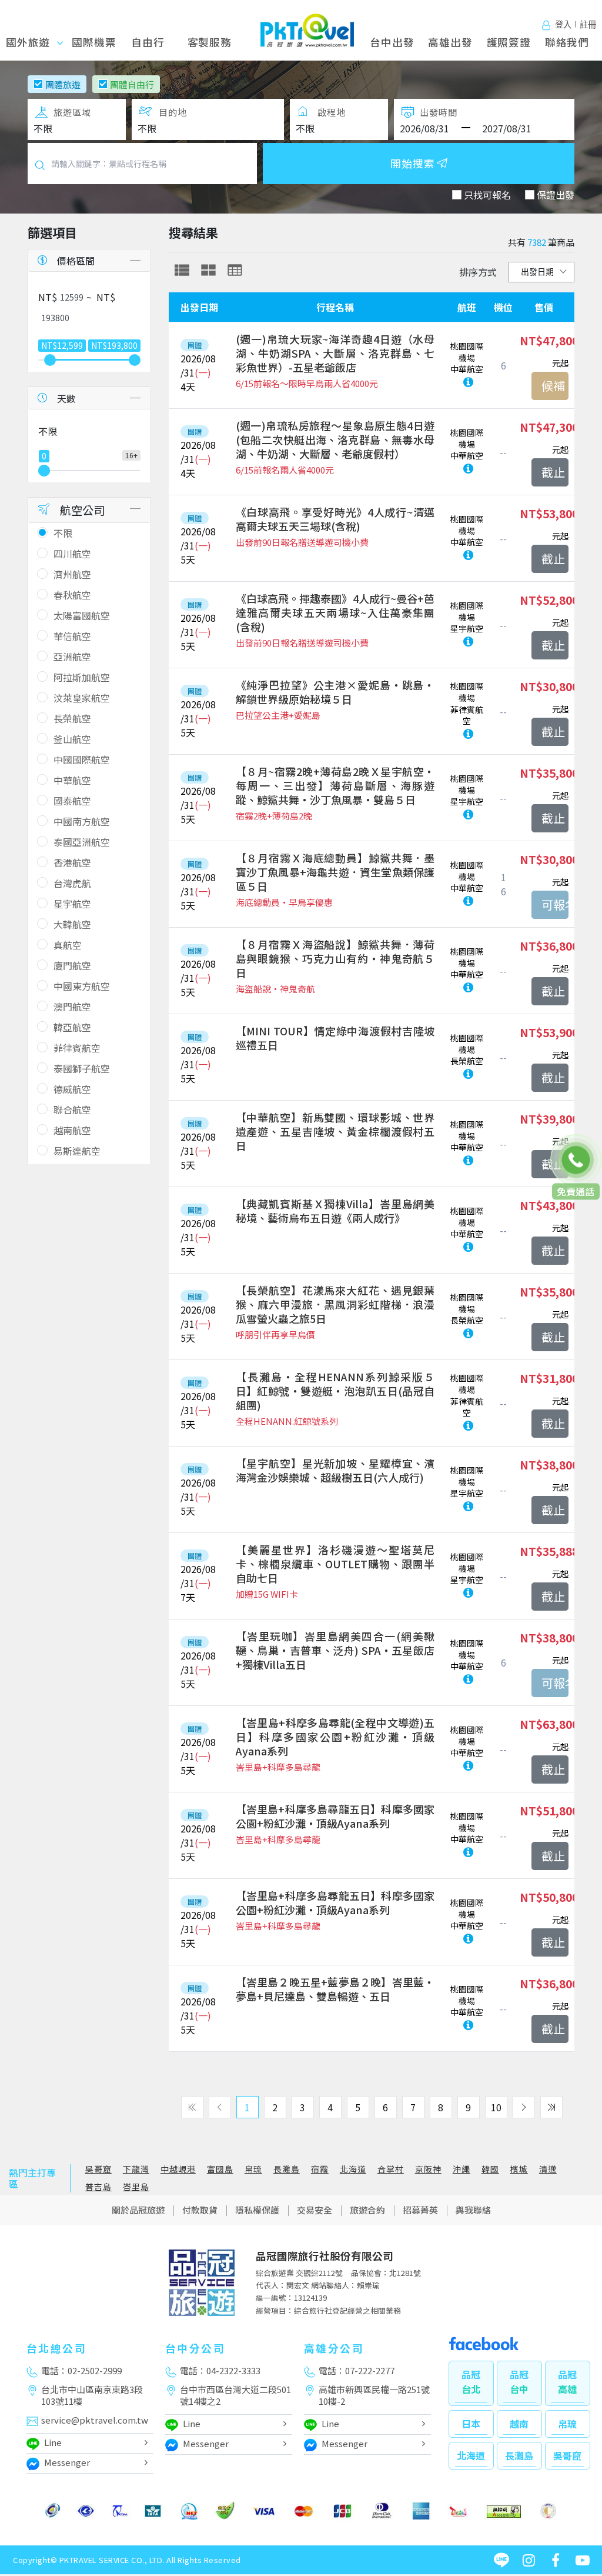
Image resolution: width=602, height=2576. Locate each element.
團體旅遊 (63, 84)
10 (496, 2107)
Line (53, 2442)
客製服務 (210, 42)
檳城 (519, 2169)
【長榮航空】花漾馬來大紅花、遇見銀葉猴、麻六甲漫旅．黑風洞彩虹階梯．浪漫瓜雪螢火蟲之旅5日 (335, 1304)
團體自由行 (132, 84)
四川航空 (72, 554)
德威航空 (72, 1089)
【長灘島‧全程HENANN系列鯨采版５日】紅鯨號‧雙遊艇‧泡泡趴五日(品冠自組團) (335, 1391)
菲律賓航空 (77, 1048)
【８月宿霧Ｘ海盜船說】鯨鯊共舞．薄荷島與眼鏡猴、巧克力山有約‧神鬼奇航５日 (335, 958)
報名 (550, 905)
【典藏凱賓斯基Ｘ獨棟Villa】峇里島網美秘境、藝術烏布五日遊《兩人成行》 (335, 1211)
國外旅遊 (41, 42)
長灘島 (287, 2169)
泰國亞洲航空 (82, 842)
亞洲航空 (72, 657)
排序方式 (478, 272)
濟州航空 (72, 574)
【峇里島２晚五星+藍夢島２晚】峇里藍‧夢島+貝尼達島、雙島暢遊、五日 (335, 1989)
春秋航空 (72, 595)
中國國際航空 (82, 759)
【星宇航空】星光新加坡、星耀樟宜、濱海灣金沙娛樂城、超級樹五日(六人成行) (335, 1470)
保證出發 (556, 195)
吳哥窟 (98, 2169)
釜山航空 (72, 739)
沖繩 (461, 2169)
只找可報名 (487, 195)
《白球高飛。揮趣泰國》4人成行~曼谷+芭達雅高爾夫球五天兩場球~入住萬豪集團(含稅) (335, 612)
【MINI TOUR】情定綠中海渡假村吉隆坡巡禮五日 (335, 1038)
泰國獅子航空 (82, 1068)
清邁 (548, 2169)
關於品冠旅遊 (138, 2210)
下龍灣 (136, 2169)
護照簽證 (509, 42)
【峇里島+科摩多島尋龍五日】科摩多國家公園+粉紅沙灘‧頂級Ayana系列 (335, 1816)
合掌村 (391, 2169)
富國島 (220, 2169)
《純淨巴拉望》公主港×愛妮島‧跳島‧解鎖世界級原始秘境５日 (335, 692)
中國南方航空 (82, 821)
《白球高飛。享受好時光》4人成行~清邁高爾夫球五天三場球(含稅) (335, 519)
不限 (63, 533)
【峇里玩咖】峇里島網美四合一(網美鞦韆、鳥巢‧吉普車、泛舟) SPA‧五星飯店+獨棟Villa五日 (335, 1650)
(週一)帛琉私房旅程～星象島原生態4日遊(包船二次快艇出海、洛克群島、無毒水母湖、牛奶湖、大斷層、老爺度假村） (335, 439)
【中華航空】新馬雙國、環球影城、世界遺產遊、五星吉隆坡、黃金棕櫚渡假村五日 (335, 1131)
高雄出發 (450, 42)
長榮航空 (72, 718)
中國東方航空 (82, 986)
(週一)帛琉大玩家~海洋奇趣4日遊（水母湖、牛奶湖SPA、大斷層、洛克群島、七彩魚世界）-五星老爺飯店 (335, 353)
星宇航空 (72, 904)
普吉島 (98, 2187)
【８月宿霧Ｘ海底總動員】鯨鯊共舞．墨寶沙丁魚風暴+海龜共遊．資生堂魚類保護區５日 (335, 872)
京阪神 (428, 2169)
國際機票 (94, 42)
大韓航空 (72, 924)
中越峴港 (178, 2169)
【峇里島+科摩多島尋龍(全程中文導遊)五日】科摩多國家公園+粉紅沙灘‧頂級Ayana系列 (335, 1737)
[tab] (182, 270)
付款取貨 (200, 2210)
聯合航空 (72, 1109)
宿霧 (320, 2169)
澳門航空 (72, 1007)
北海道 (353, 2169)
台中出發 (392, 42)
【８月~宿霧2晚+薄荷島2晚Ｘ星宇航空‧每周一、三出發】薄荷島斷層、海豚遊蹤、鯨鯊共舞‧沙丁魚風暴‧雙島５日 (335, 785)
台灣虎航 (72, 883)
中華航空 (72, 780)
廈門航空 (72, 965)
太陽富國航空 (82, 615)
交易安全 (315, 2210)
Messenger (67, 2462)
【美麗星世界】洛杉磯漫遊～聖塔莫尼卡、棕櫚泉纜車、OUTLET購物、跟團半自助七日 (335, 1564)
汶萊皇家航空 (82, 698)
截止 (553, 472)
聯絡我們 (567, 42)
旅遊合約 (367, 2210)
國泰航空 (72, 801)
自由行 (148, 42)
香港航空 (72, 862)
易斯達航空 (77, 1151)
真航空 (68, 945)
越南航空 (72, 1130)
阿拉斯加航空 (82, 677)
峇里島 (136, 2187)
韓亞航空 (72, 1027)
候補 (553, 386)
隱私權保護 (257, 2210)
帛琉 (253, 2169)
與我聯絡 (473, 2210)
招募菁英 (420, 2210)
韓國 (490, 2169)
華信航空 (72, 636)
